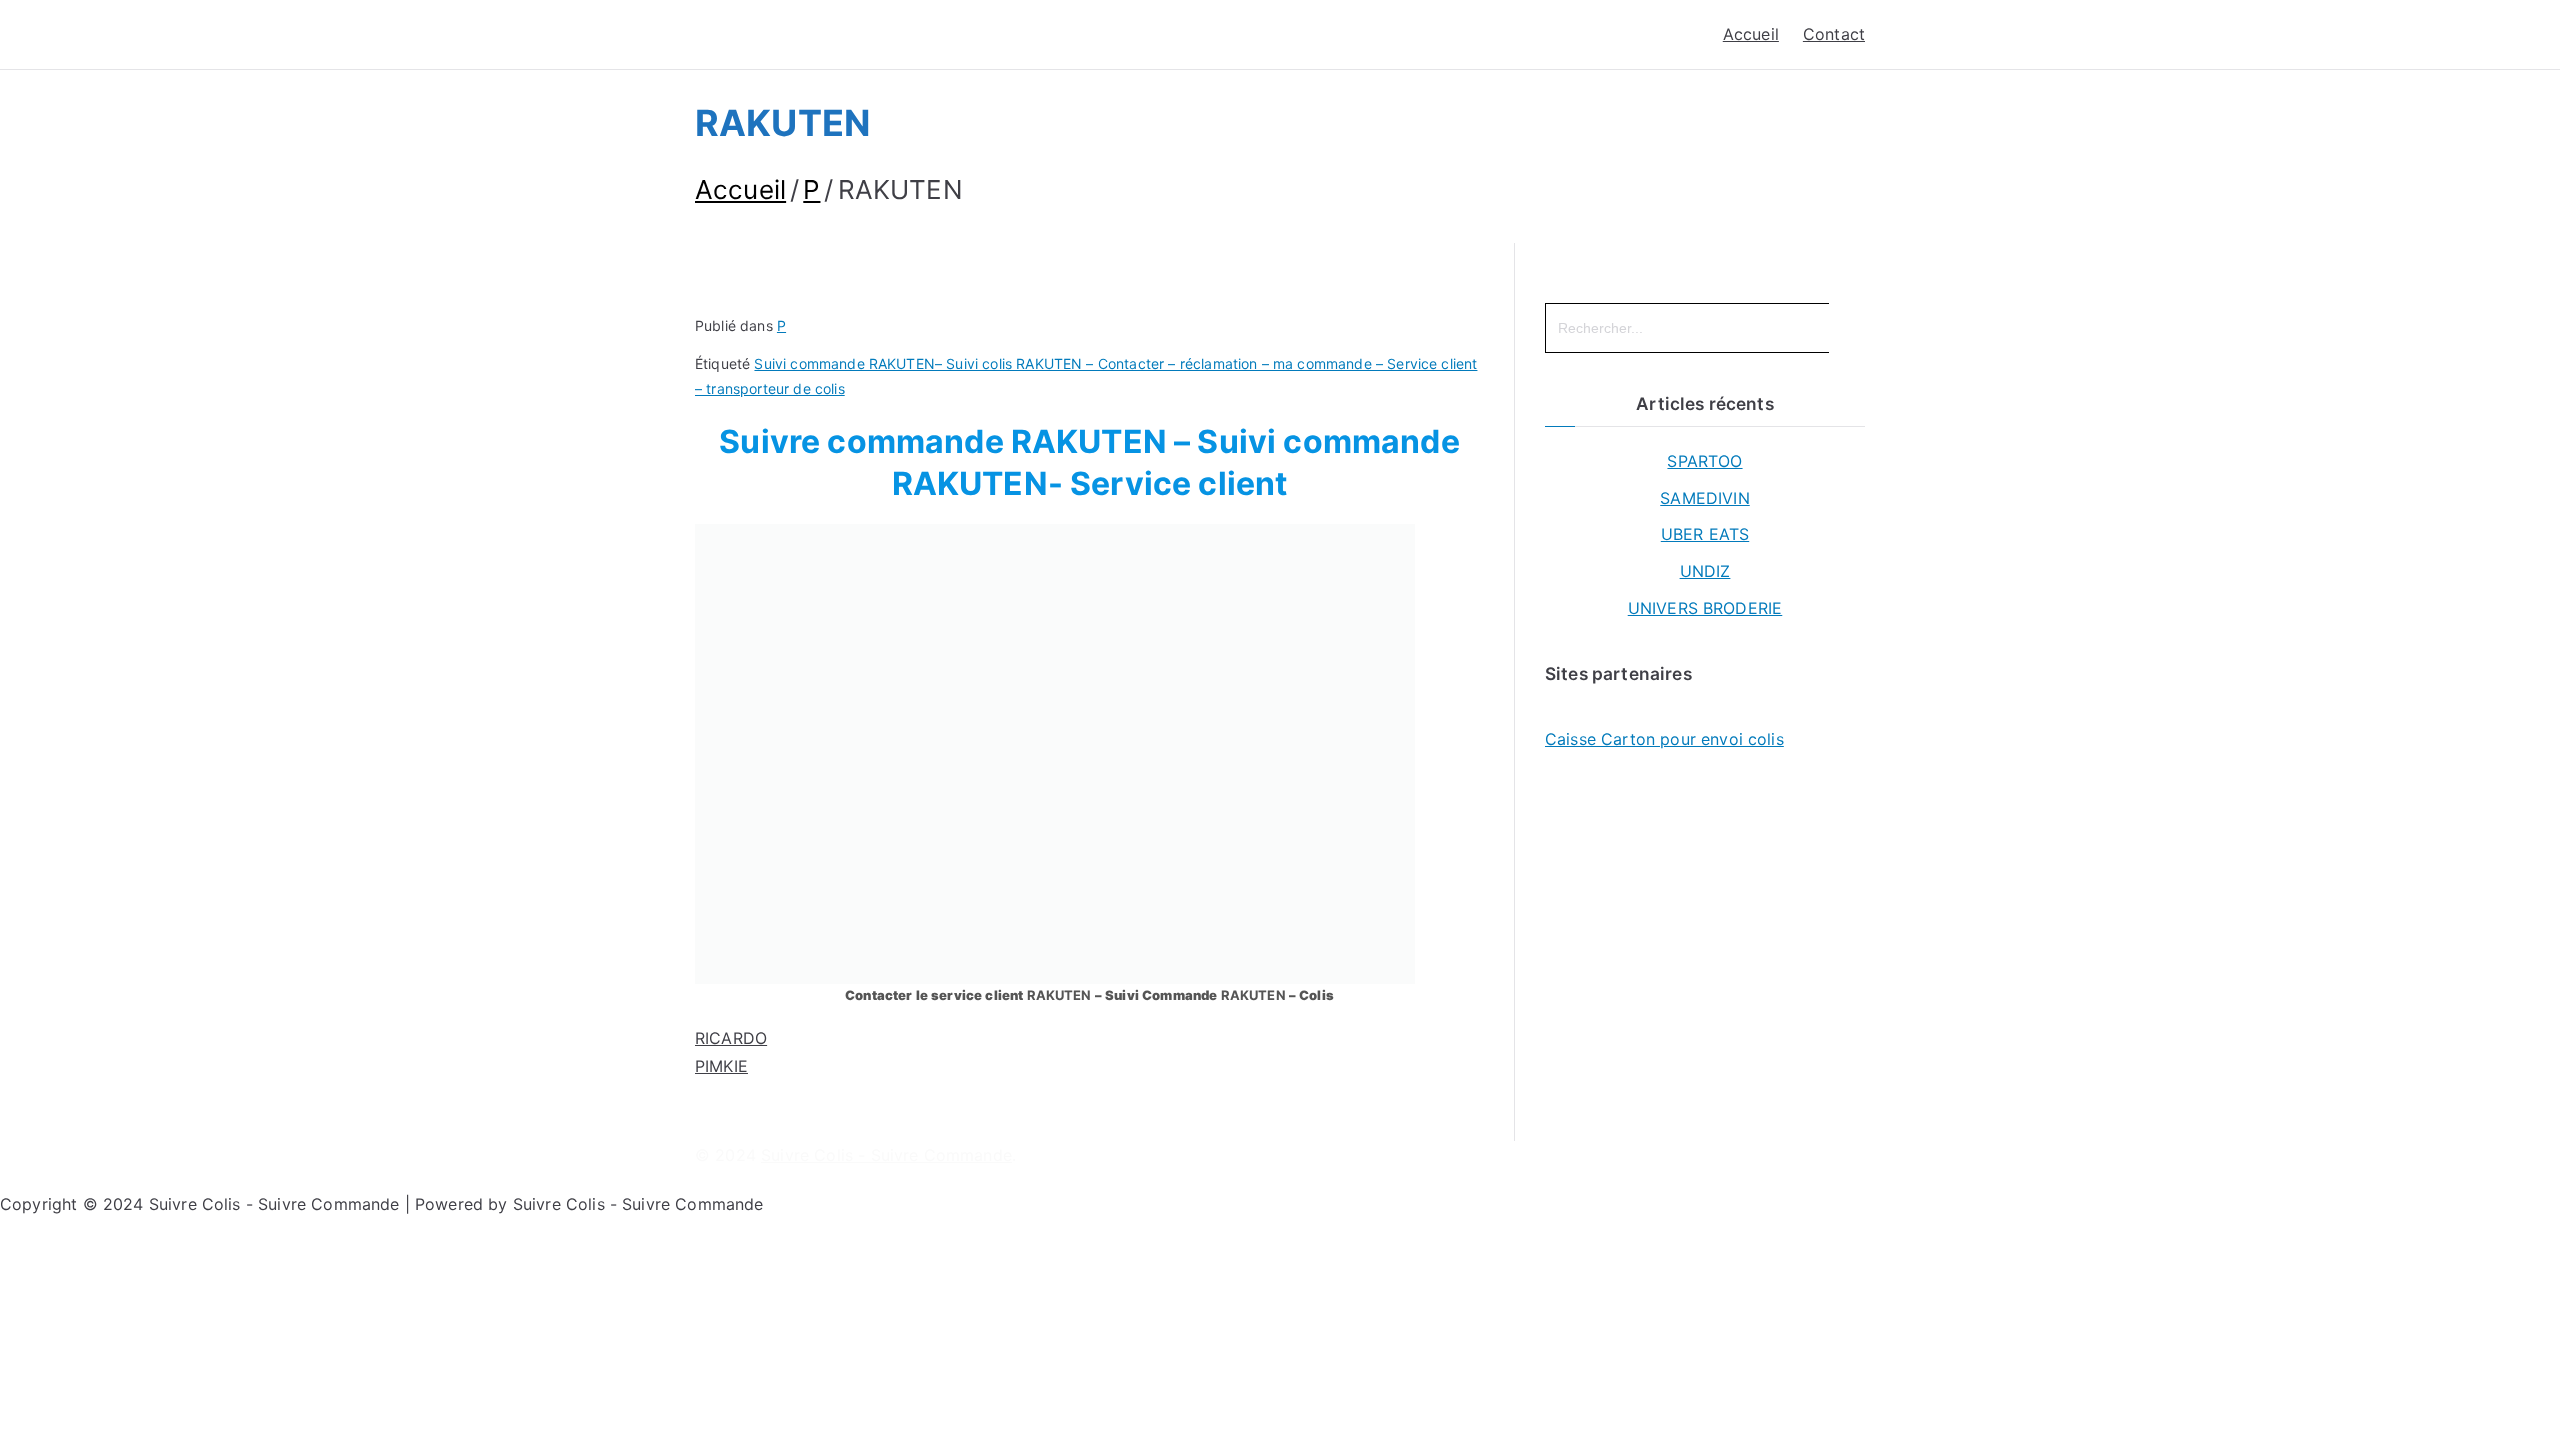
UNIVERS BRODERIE (1705, 608)
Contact (1834, 34)
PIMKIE (721, 1066)
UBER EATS (1705, 534)
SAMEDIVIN (1704, 498)
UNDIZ (1705, 571)
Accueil (1751, 34)
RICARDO (731, 1038)
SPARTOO (1704, 461)
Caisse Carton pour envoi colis (1664, 739)
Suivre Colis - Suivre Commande (886, 1155)
